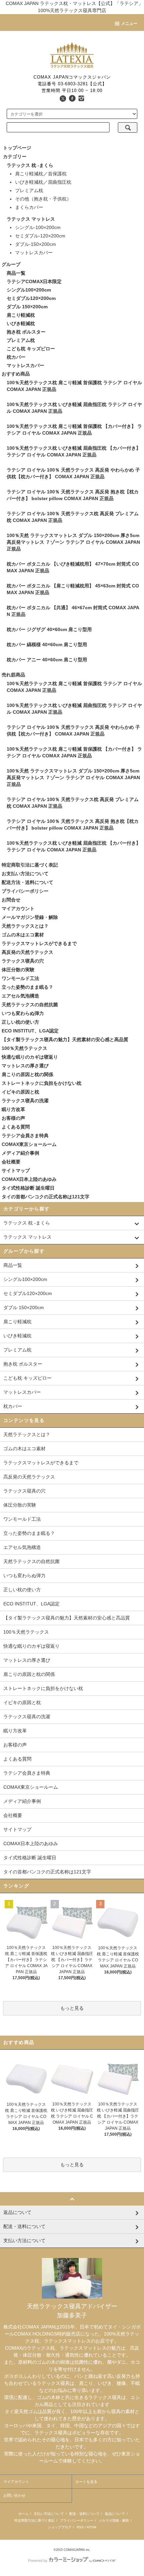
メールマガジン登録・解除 (30, 917)
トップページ (17, 148)
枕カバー (16, 357)
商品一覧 (16, 273)
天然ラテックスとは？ (25, 926)
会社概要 (11, 1162)
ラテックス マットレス (31, 219)
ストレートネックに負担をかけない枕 (42, 1083)
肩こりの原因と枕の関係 (27, 1074)
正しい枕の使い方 (20, 1022)
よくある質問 (16, 1127)
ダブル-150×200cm (35, 244)
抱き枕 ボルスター (26, 332)
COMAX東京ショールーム (29, 1144)
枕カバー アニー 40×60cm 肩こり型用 (47, 660)
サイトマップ (16, 1170)
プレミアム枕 (29, 190)
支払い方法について (49, 2514)
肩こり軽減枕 (21, 315)
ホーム (23, 2514)
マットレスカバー (34, 253)
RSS (80, 2527)
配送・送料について (84, 2514)
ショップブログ (60, 2527)
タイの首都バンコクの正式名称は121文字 (46, 1197)
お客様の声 (13, 1118)
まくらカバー (29, 207)
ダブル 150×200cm (27, 307)
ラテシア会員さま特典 (25, 1136)
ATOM (91, 2527)
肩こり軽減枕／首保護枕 (41, 174)
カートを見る (86, 2482)
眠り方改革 (13, 1109)
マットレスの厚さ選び (25, 1066)
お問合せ (11, 900)
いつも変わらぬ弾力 (23, 1013)
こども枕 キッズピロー (31, 349)
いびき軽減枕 (21, 323)
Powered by (38, 2561)
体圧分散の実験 (18, 970)
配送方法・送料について (27, 882)
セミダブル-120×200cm (40, 236)
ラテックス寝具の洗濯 (25, 1101)
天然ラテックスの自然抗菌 (30, 1005)
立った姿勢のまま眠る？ (27, 987)
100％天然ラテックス (24, 1048)
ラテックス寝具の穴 (23, 961)
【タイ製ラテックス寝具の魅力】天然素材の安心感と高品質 (65, 1039)
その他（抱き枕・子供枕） (43, 199)
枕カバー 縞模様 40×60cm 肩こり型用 (47, 645)
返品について (115, 2514)
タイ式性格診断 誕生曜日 (28, 1188)
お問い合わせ (14, 2495)
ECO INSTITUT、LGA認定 (30, 1031)
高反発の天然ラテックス (27, 952)
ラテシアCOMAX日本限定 (34, 281)
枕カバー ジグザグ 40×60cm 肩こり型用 (49, 629)
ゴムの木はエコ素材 (23, 935)
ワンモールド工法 (20, 978)
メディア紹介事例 (20, 1153)
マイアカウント (18, 908)
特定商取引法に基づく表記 (30, 865)
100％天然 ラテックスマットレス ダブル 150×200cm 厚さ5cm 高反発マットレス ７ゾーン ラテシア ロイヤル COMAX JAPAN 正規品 (73, 542)
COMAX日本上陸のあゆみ (29, 1179)
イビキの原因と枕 (20, 1092)
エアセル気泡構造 (20, 996)
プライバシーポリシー (25, 891)
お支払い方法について (25, 874)
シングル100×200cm (29, 290)
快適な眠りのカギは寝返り (30, 1057)
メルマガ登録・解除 (114, 2520)
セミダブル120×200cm (31, 298)
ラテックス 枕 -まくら (30, 165)
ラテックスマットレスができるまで (39, 943)
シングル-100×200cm (38, 227)
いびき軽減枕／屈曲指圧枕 (43, 182)
